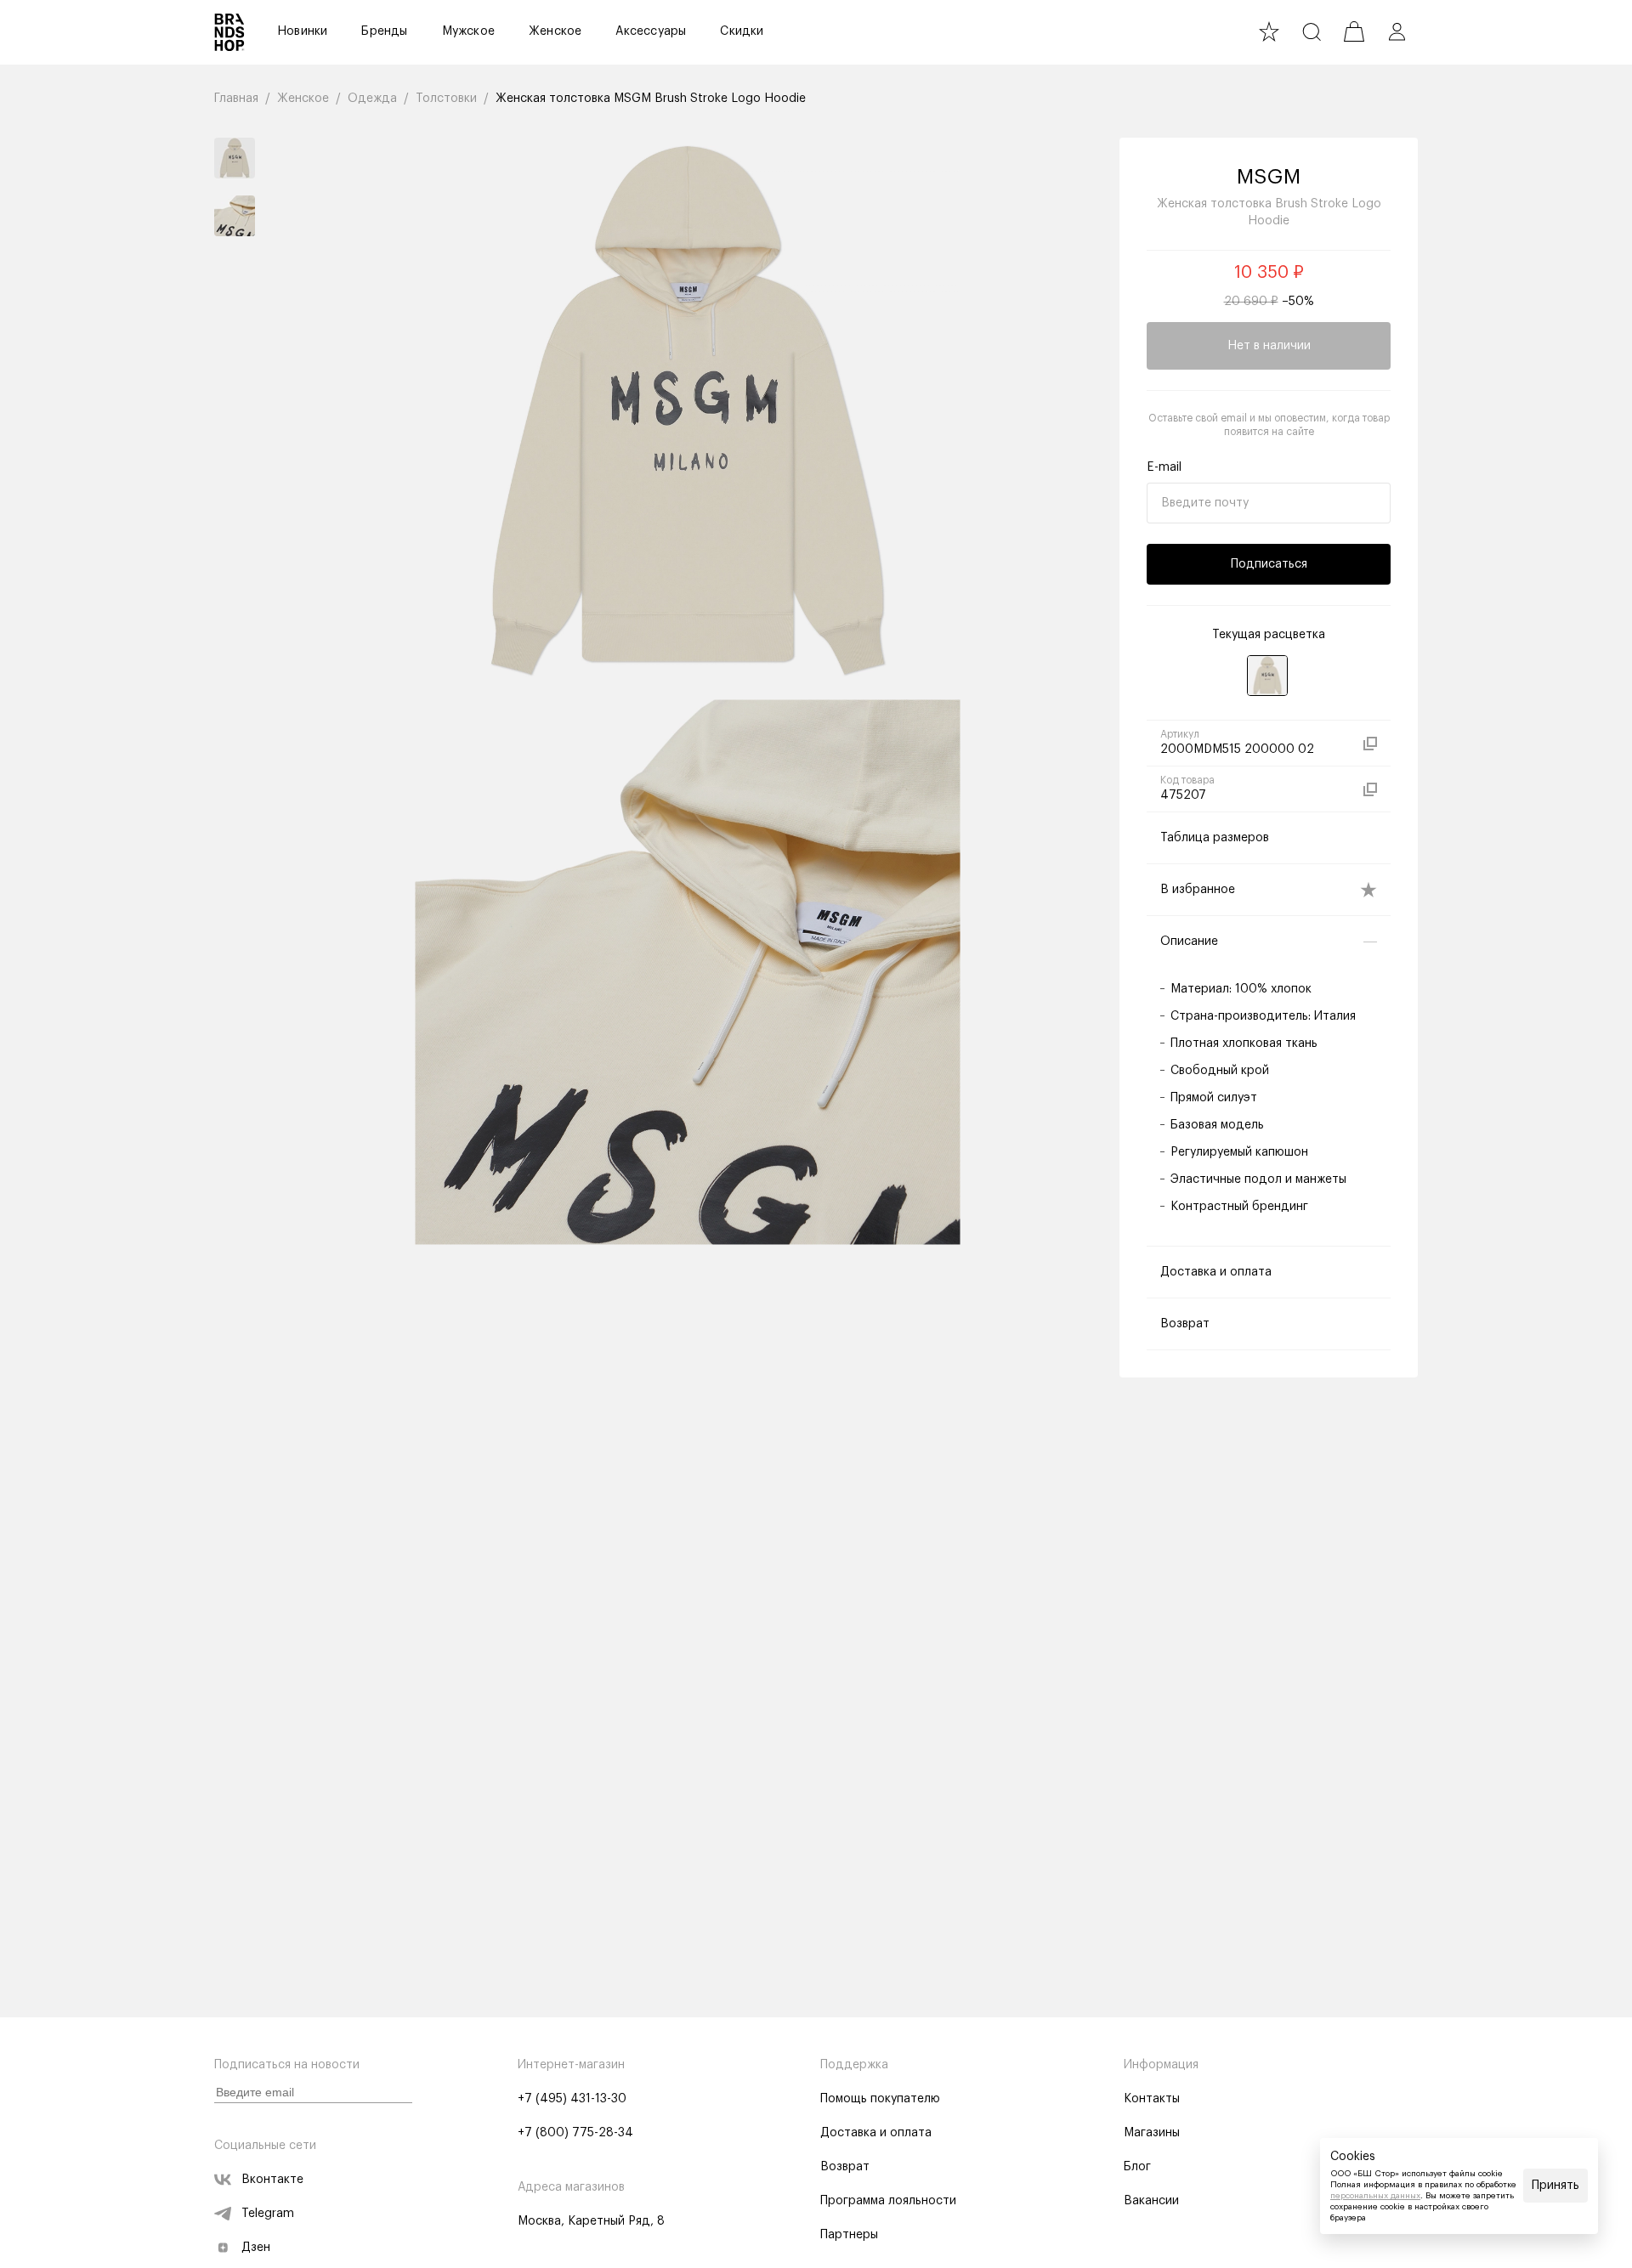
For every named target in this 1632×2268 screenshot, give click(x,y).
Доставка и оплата (876, 2133)
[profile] (1397, 31)
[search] (1312, 31)
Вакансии (1151, 2201)
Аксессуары (651, 31)
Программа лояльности (888, 2201)
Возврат (845, 2167)
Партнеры (849, 2235)
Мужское (468, 31)
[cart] (1354, 31)
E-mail (1164, 467)
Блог (1137, 2167)
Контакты (1152, 2099)
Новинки (302, 31)
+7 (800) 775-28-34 (575, 2133)
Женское (555, 31)
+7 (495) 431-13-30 (572, 2099)
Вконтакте (272, 2180)
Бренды (384, 31)
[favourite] (1269, 31)
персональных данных (1375, 2196)
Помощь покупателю (880, 2099)
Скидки (742, 31)
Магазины (1152, 2133)
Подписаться (1269, 564)
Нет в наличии (1269, 346)
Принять (1555, 2186)
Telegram (268, 2214)
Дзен (256, 2248)
